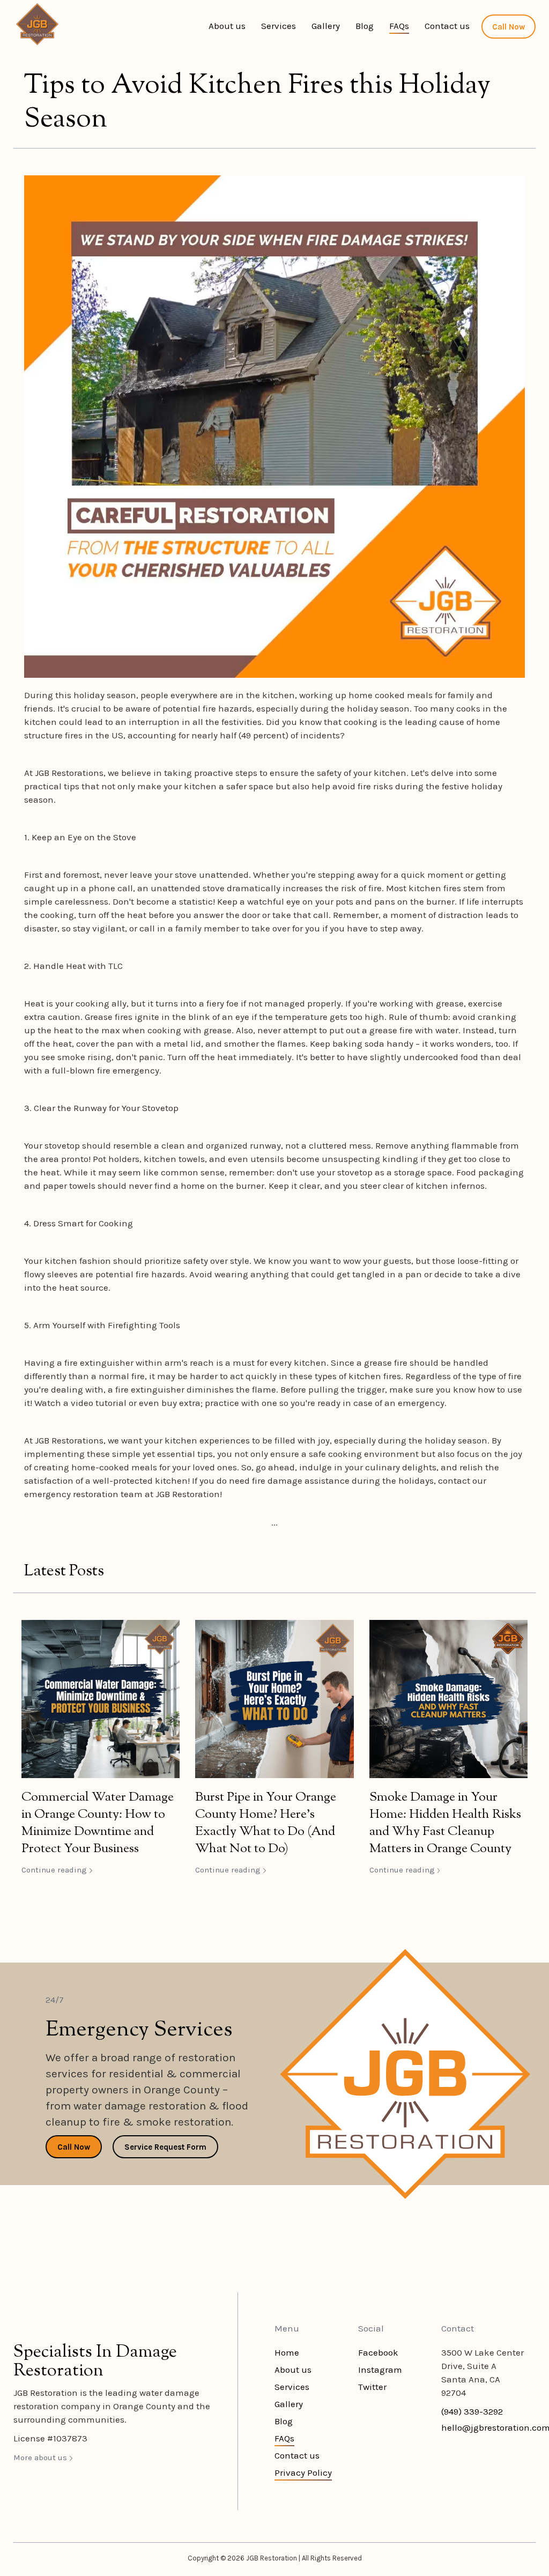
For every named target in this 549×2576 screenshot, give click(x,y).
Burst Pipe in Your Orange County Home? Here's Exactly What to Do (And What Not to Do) (266, 1823)
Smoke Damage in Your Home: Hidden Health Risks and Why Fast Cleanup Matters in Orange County (445, 1823)
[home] (37, 24)
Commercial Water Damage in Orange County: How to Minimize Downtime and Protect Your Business (98, 1823)
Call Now (509, 27)
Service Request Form (165, 2147)
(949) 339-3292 (472, 2411)
